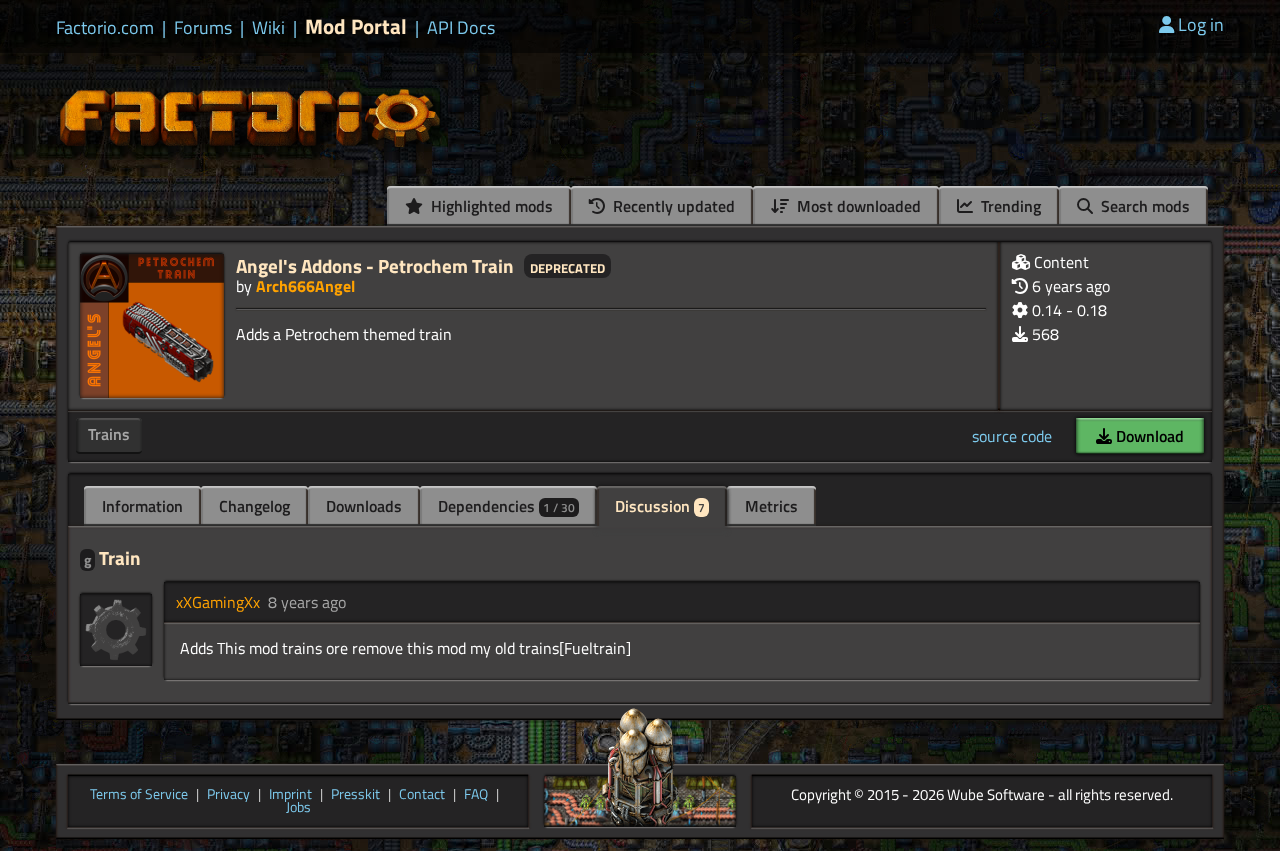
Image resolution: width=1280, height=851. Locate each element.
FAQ (476, 795)
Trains (109, 434)
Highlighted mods (490, 206)
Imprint (290, 795)
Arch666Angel (305, 286)
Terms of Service (139, 795)
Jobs (298, 808)
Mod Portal (356, 26)
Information (142, 506)
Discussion (660, 506)
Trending (1009, 206)
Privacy (228, 795)
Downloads (364, 506)
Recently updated (672, 206)
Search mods (1143, 206)
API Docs (461, 28)
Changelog (254, 506)
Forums (203, 28)
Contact (422, 795)
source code (1012, 436)
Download (1148, 436)
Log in (1201, 24)
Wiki (268, 28)
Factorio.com (105, 28)
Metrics (771, 506)
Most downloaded (857, 206)
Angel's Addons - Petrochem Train (375, 265)
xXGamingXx (218, 602)
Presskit (355, 795)
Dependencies (506, 506)
